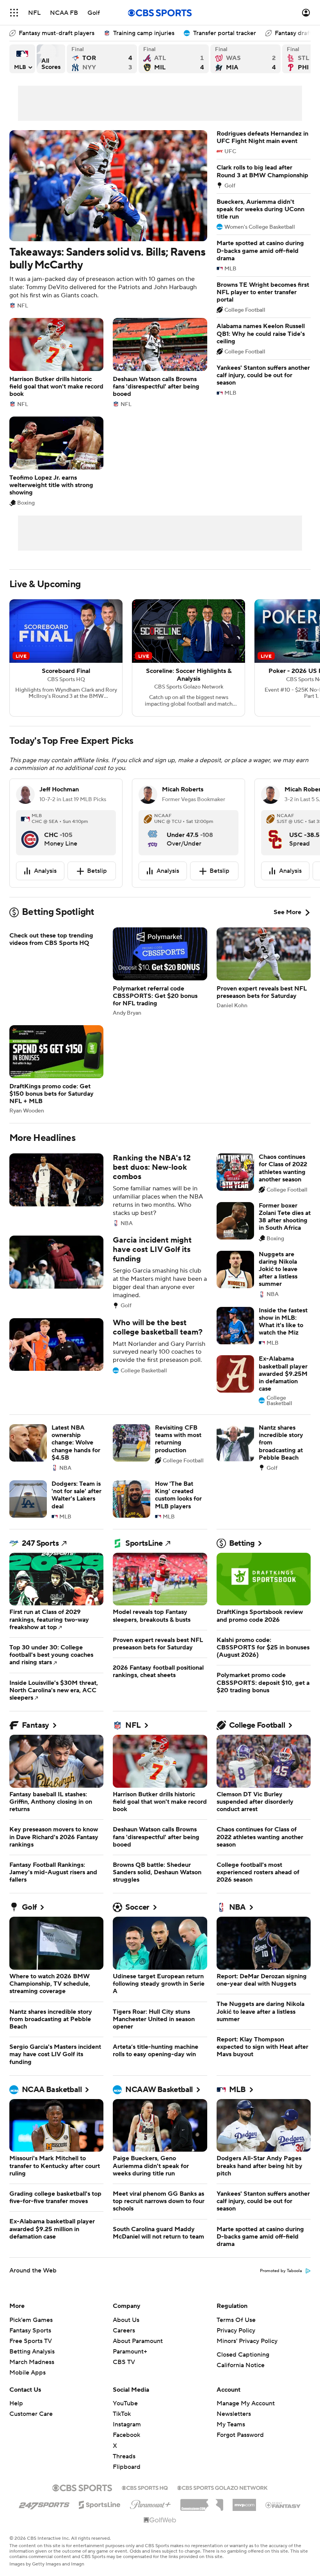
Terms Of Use (236, 2320)
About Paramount (138, 2341)
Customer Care (31, 2414)
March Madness (32, 2362)
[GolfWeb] (160, 2520)
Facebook (126, 2435)
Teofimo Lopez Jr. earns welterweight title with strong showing (56, 461)
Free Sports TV (31, 2341)
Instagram (127, 2424)
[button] (14, 13)
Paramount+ (130, 2352)
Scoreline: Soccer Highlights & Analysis (188, 658)
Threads (124, 2456)
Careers (124, 2331)
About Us (126, 2320)
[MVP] (244, 2502)
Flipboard (127, 2467)
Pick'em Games (31, 2320)
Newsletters (234, 2414)
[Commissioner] (202, 2502)
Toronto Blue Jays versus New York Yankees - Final (102, 59)
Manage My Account (246, 2403)
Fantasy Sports (30, 2331)
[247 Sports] (44, 2504)
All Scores (51, 59)
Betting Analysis (32, 2352)
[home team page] (30, 833)
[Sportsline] (100, 2504)
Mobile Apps (28, 2373)
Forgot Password (240, 2435)
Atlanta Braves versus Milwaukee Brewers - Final (174, 59)
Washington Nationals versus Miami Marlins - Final (245, 59)
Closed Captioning (243, 2355)
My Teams (231, 2424)
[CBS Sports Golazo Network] (222, 2487)
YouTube (125, 2403)
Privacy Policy (236, 2331)
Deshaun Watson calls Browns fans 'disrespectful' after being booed (160, 363)
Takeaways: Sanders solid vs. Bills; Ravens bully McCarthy (108, 219)
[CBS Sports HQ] (145, 2487)
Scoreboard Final (66, 658)
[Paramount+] (150, 2503)
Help (16, 2403)
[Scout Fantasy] (283, 2505)
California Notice (241, 2365)
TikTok (122, 2414)
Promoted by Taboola (281, 2271)
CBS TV (124, 2362)
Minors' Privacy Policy (247, 2341)
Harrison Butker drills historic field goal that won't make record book (56, 363)
